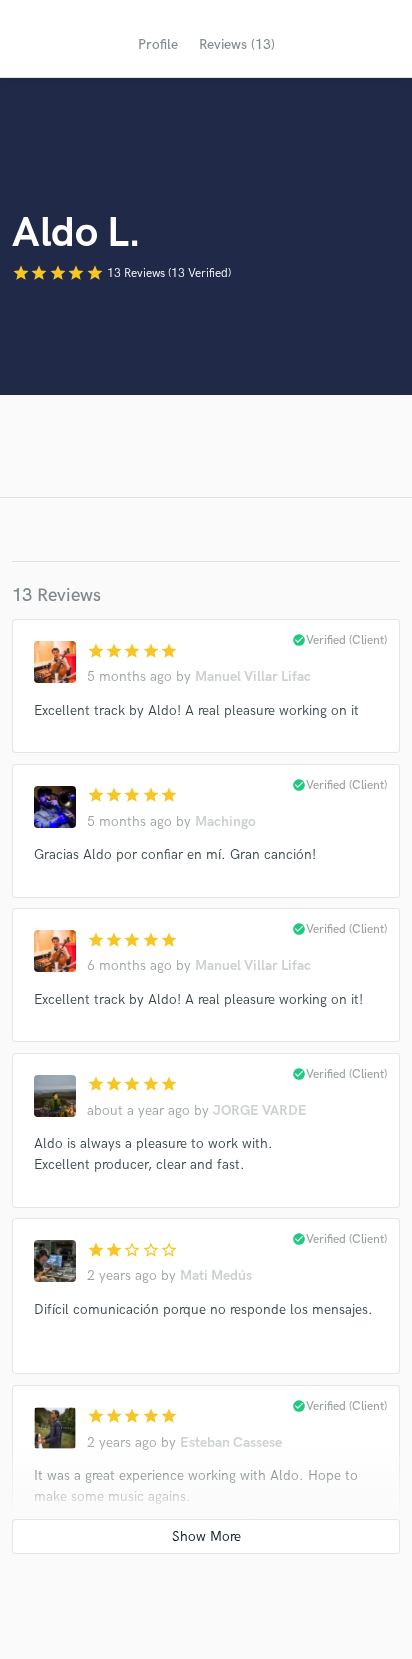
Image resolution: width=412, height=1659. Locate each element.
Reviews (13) (237, 44)
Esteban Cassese (231, 1442)
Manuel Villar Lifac (253, 676)
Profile (158, 44)
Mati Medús (216, 1275)
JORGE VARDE (260, 1110)
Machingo (225, 821)
